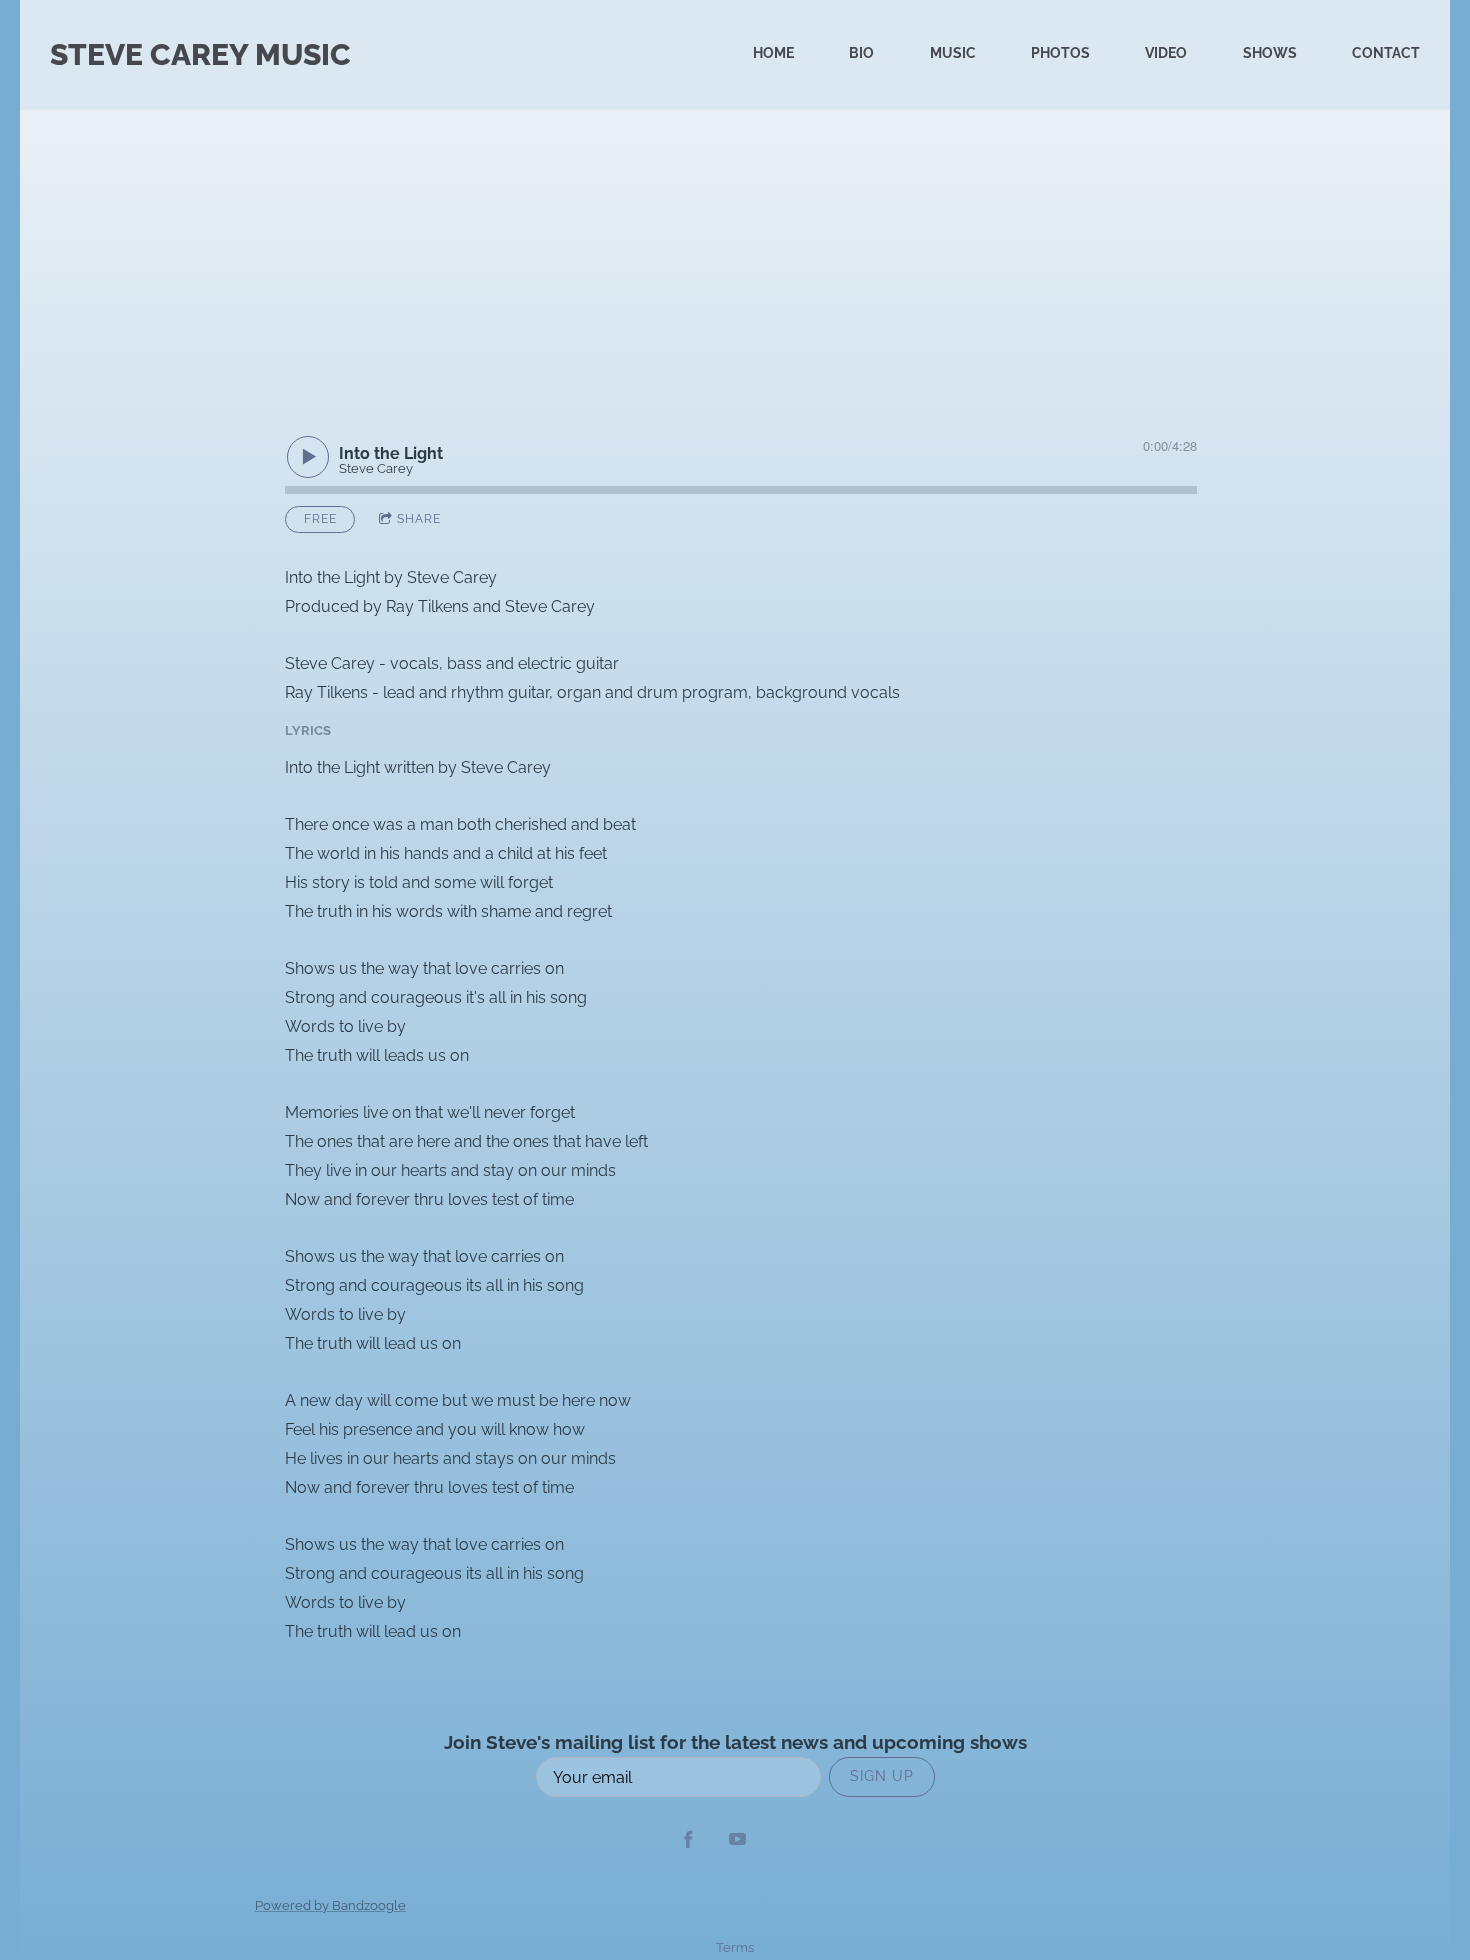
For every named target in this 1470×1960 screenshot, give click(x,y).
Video (1166, 53)
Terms (735, 1947)
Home (773, 53)
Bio (861, 53)
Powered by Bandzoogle (330, 1905)
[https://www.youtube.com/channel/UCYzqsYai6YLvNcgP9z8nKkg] (737, 1842)
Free (320, 519)
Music (953, 53)
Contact (1386, 53)
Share (419, 519)
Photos (1060, 53)
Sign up (882, 1776)
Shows (1270, 53)
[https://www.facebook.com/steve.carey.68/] (688, 1842)
